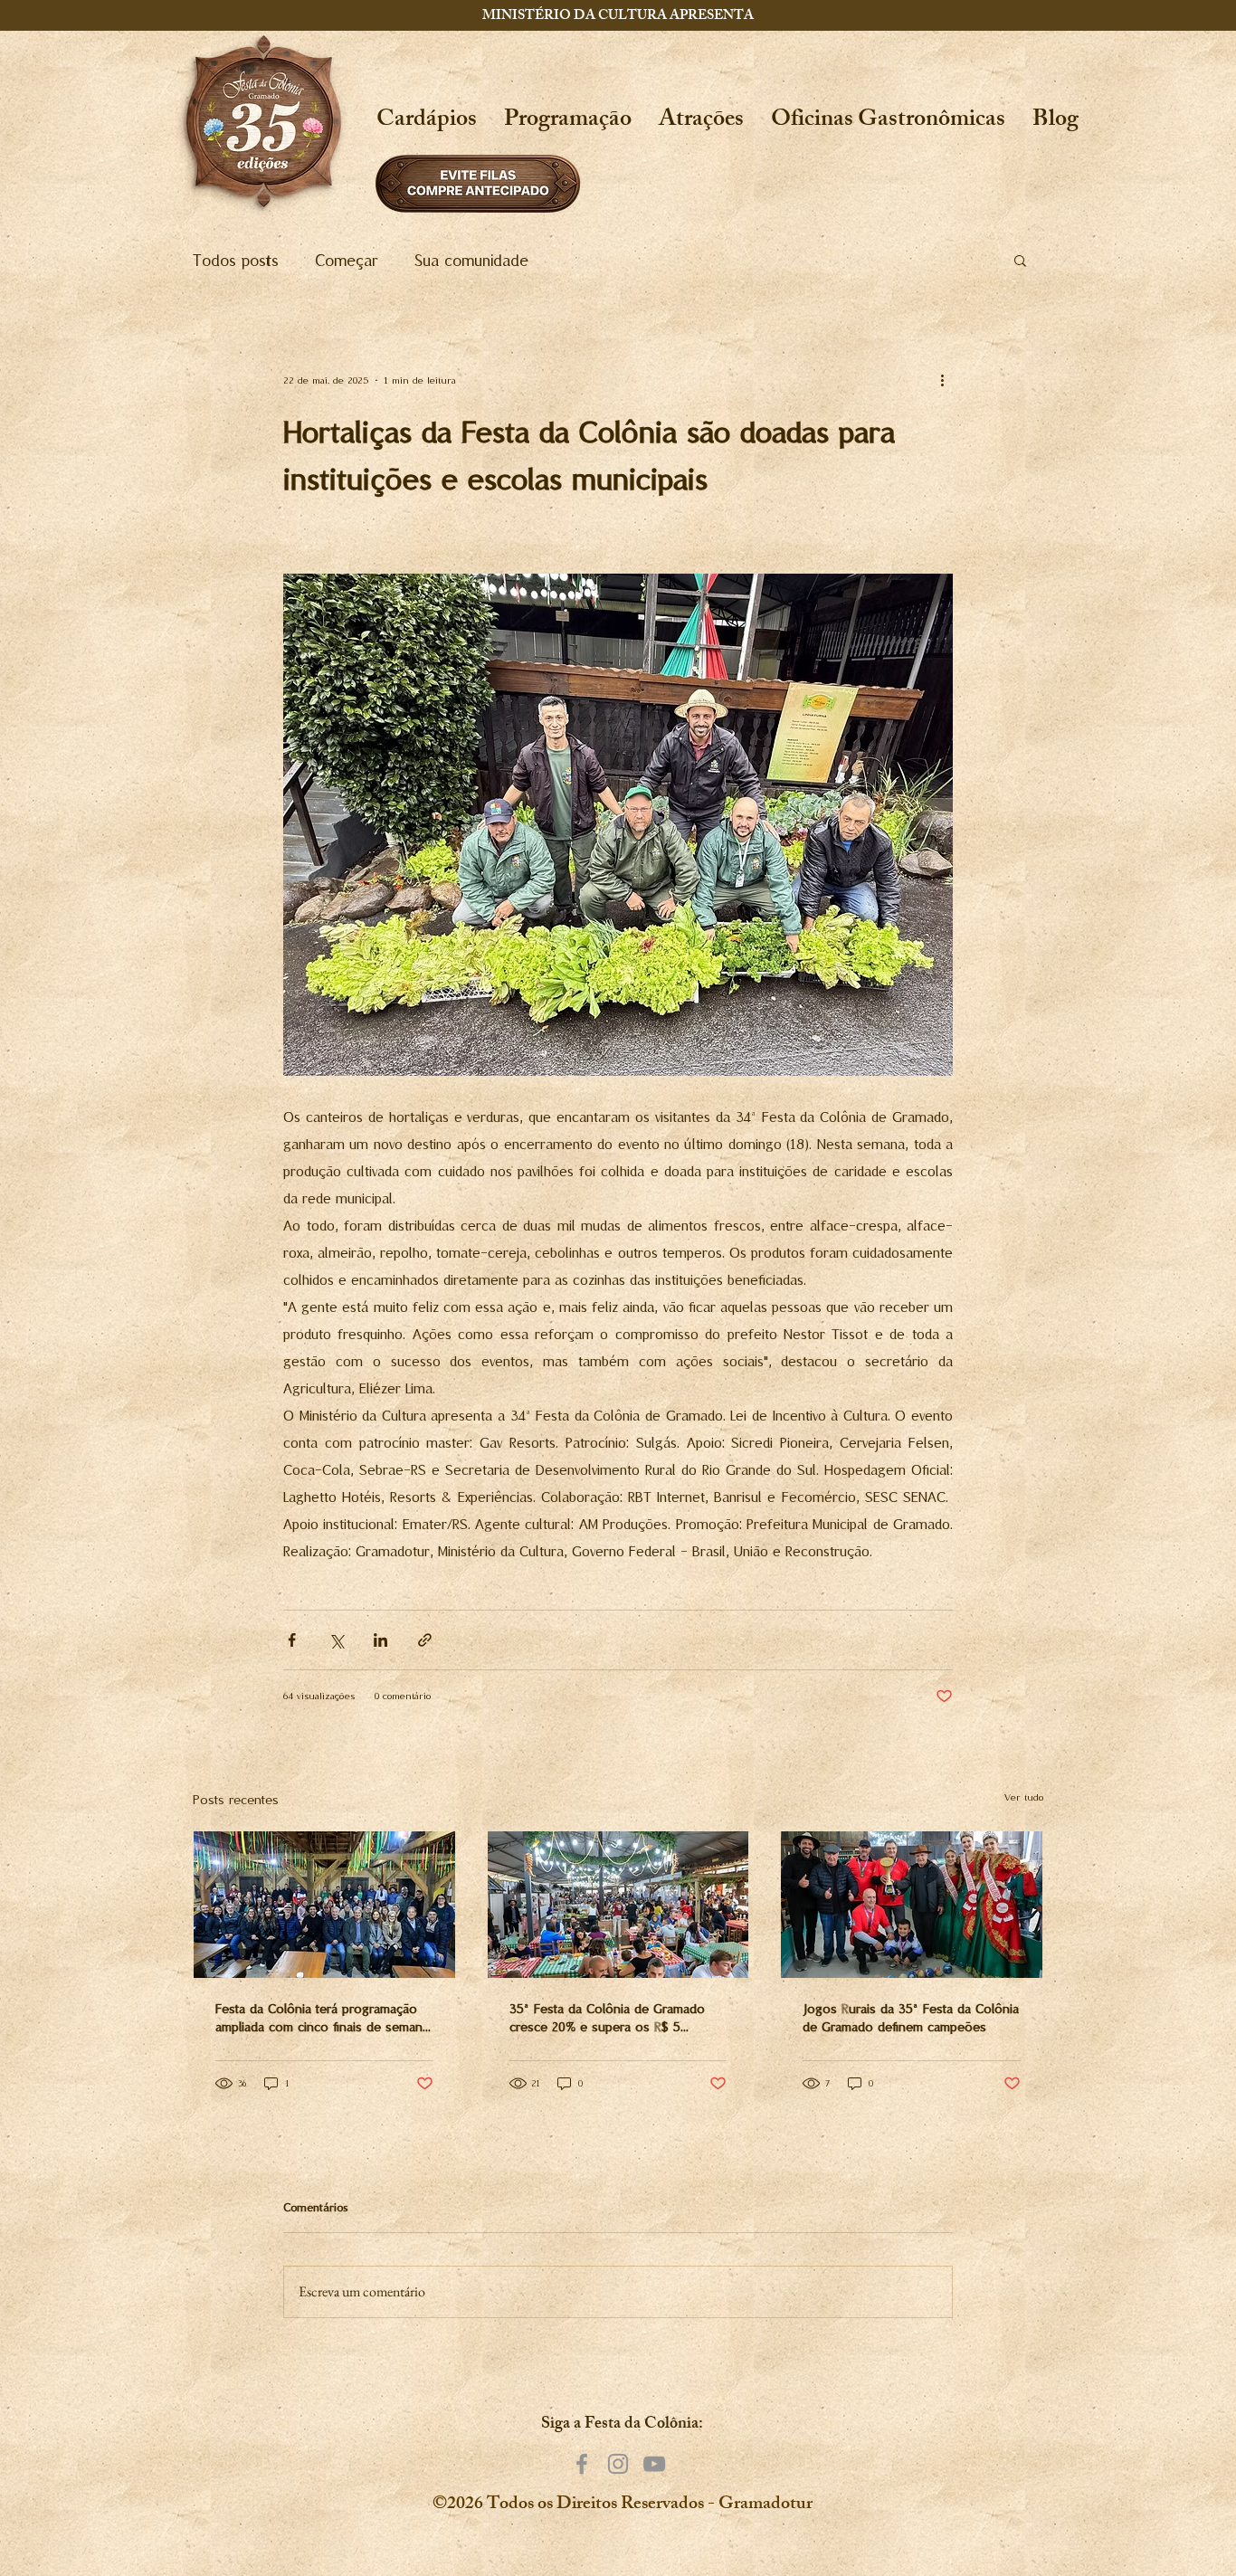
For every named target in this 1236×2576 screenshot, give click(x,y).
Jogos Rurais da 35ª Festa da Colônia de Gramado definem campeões (911, 2018)
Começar (347, 260)
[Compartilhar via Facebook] (292, 1640)
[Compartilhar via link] (425, 1640)
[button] (701, 122)
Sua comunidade (471, 260)
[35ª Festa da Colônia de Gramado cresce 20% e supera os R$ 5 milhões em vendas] (618, 1905)
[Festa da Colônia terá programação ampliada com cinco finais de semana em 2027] (324, 1905)
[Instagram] (618, 2464)
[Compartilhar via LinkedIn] (380, 1640)
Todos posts (236, 260)
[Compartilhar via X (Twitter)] (336, 1640)
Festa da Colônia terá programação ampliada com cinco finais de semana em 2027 (322, 2018)
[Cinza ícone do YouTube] (654, 2464)
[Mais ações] (942, 380)
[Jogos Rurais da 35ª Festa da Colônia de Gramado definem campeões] (912, 1905)
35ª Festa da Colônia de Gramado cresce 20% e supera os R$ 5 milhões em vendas (607, 2018)
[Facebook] (582, 2464)
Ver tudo (1024, 1797)
